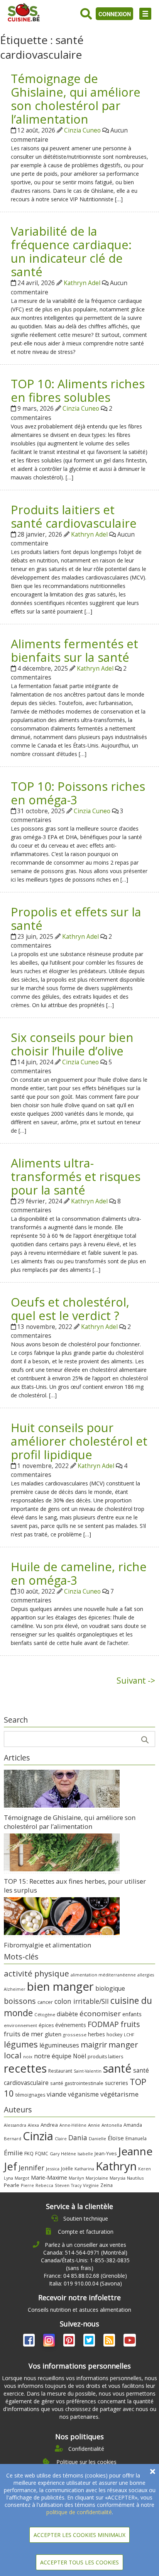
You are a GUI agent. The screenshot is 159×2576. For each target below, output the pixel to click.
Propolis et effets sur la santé (76, 918)
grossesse (75, 2035)
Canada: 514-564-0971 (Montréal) (85, 2252)
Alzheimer (15, 1989)
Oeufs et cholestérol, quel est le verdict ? (70, 1309)
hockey (114, 2035)
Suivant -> (136, 1681)
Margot (22, 2178)
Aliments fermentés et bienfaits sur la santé (74, 650)
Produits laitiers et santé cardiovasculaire (74, 516)
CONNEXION (115, 14)
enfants (132, 2014)
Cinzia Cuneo (82, 130)
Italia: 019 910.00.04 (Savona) (85, 2283)
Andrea (49, 2125)
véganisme (83, 2094)
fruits (130, 2024)
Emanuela (136, 2138)
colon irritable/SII (82, 2001)
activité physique (36, 1973)
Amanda (133, 2125)
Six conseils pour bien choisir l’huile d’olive (72, 1044)
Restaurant (60, 2071)
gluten (53, 2034)
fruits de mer (24, 2034)
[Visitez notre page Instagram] (50, 2342)
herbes (96, 2034)
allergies (146, 1975)
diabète (67, 2014)
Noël (79, 2056)
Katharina (84, 2169)
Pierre (27, 2185)
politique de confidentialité (79, 2512)
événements (71, 2025)
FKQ (29, 2153)
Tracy (76, 2185)
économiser (100, 2014)
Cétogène (45, 2014)
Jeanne (135, 2151)
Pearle (12, 2185)
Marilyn (76, 2178)
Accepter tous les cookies (79, 2562)
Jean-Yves (106, 2154)
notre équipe (53, 2056)
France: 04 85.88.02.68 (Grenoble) (85, 2276)
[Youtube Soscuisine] (130, 2342)
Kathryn (116, 2166)
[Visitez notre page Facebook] (30, 2342)
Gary (55, 2154)
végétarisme (119, 2094)
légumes (21, 2044)
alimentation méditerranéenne (103, 1975)
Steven (62, 2185)
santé (117, 2068)
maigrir (94, 2045)
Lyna (8, 2178)
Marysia (118, 2178)
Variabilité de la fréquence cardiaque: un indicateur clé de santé (71, 251)
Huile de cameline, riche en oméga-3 (79, 1573)
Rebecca (44, 2185)
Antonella (112, 2125)
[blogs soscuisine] (110, 2342)
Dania (78, 2138)
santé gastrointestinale (77, 2083)
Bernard (13, 2138)
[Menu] (145, 14)
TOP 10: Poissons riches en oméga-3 (78, 793)
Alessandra (15, 2125)
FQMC (42, 2153)
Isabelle (85, 2154)
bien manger (60, 1986)
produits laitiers (105, 2057)
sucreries (117, 2083)
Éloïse (116, 2138)
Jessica (53, 2169)
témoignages (30, 2095)
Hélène (69, 2154)
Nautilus (135, 2178)
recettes (25, 2068)
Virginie (91, 2185)
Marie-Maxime (49, 2178)
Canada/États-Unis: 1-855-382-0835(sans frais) (85, 2264)
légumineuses (59, 2045)
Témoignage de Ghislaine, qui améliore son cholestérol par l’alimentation (76, 99)
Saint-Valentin (88, 2071)
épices (46, 2025)
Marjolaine (97, 2178)
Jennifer (31, 2168)
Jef (10, 2166)
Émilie (13, 2153)
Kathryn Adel (82, 283)
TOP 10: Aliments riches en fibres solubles (78, 390)
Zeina (107, 2185)
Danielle (97, 2138)
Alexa (33, 2125)
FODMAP (103, 2024)
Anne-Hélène (73, 2125)
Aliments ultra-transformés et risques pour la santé (76, 1176)
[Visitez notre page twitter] (90, 2342)
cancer (45, 2002)
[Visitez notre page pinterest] (70, 2342)
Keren (145, 2169)
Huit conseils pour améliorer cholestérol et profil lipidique (79, 1441)
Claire (61, 2138)
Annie (94, 2125)
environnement (20, 2025)
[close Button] (153, 2471)
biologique (110, 1988)
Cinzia (38, 2136)
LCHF (129, 2035)
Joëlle (67, 2168)
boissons (20, 2001)
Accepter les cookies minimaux (79, 2535)
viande (57, 2094)
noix (28, 2057)
